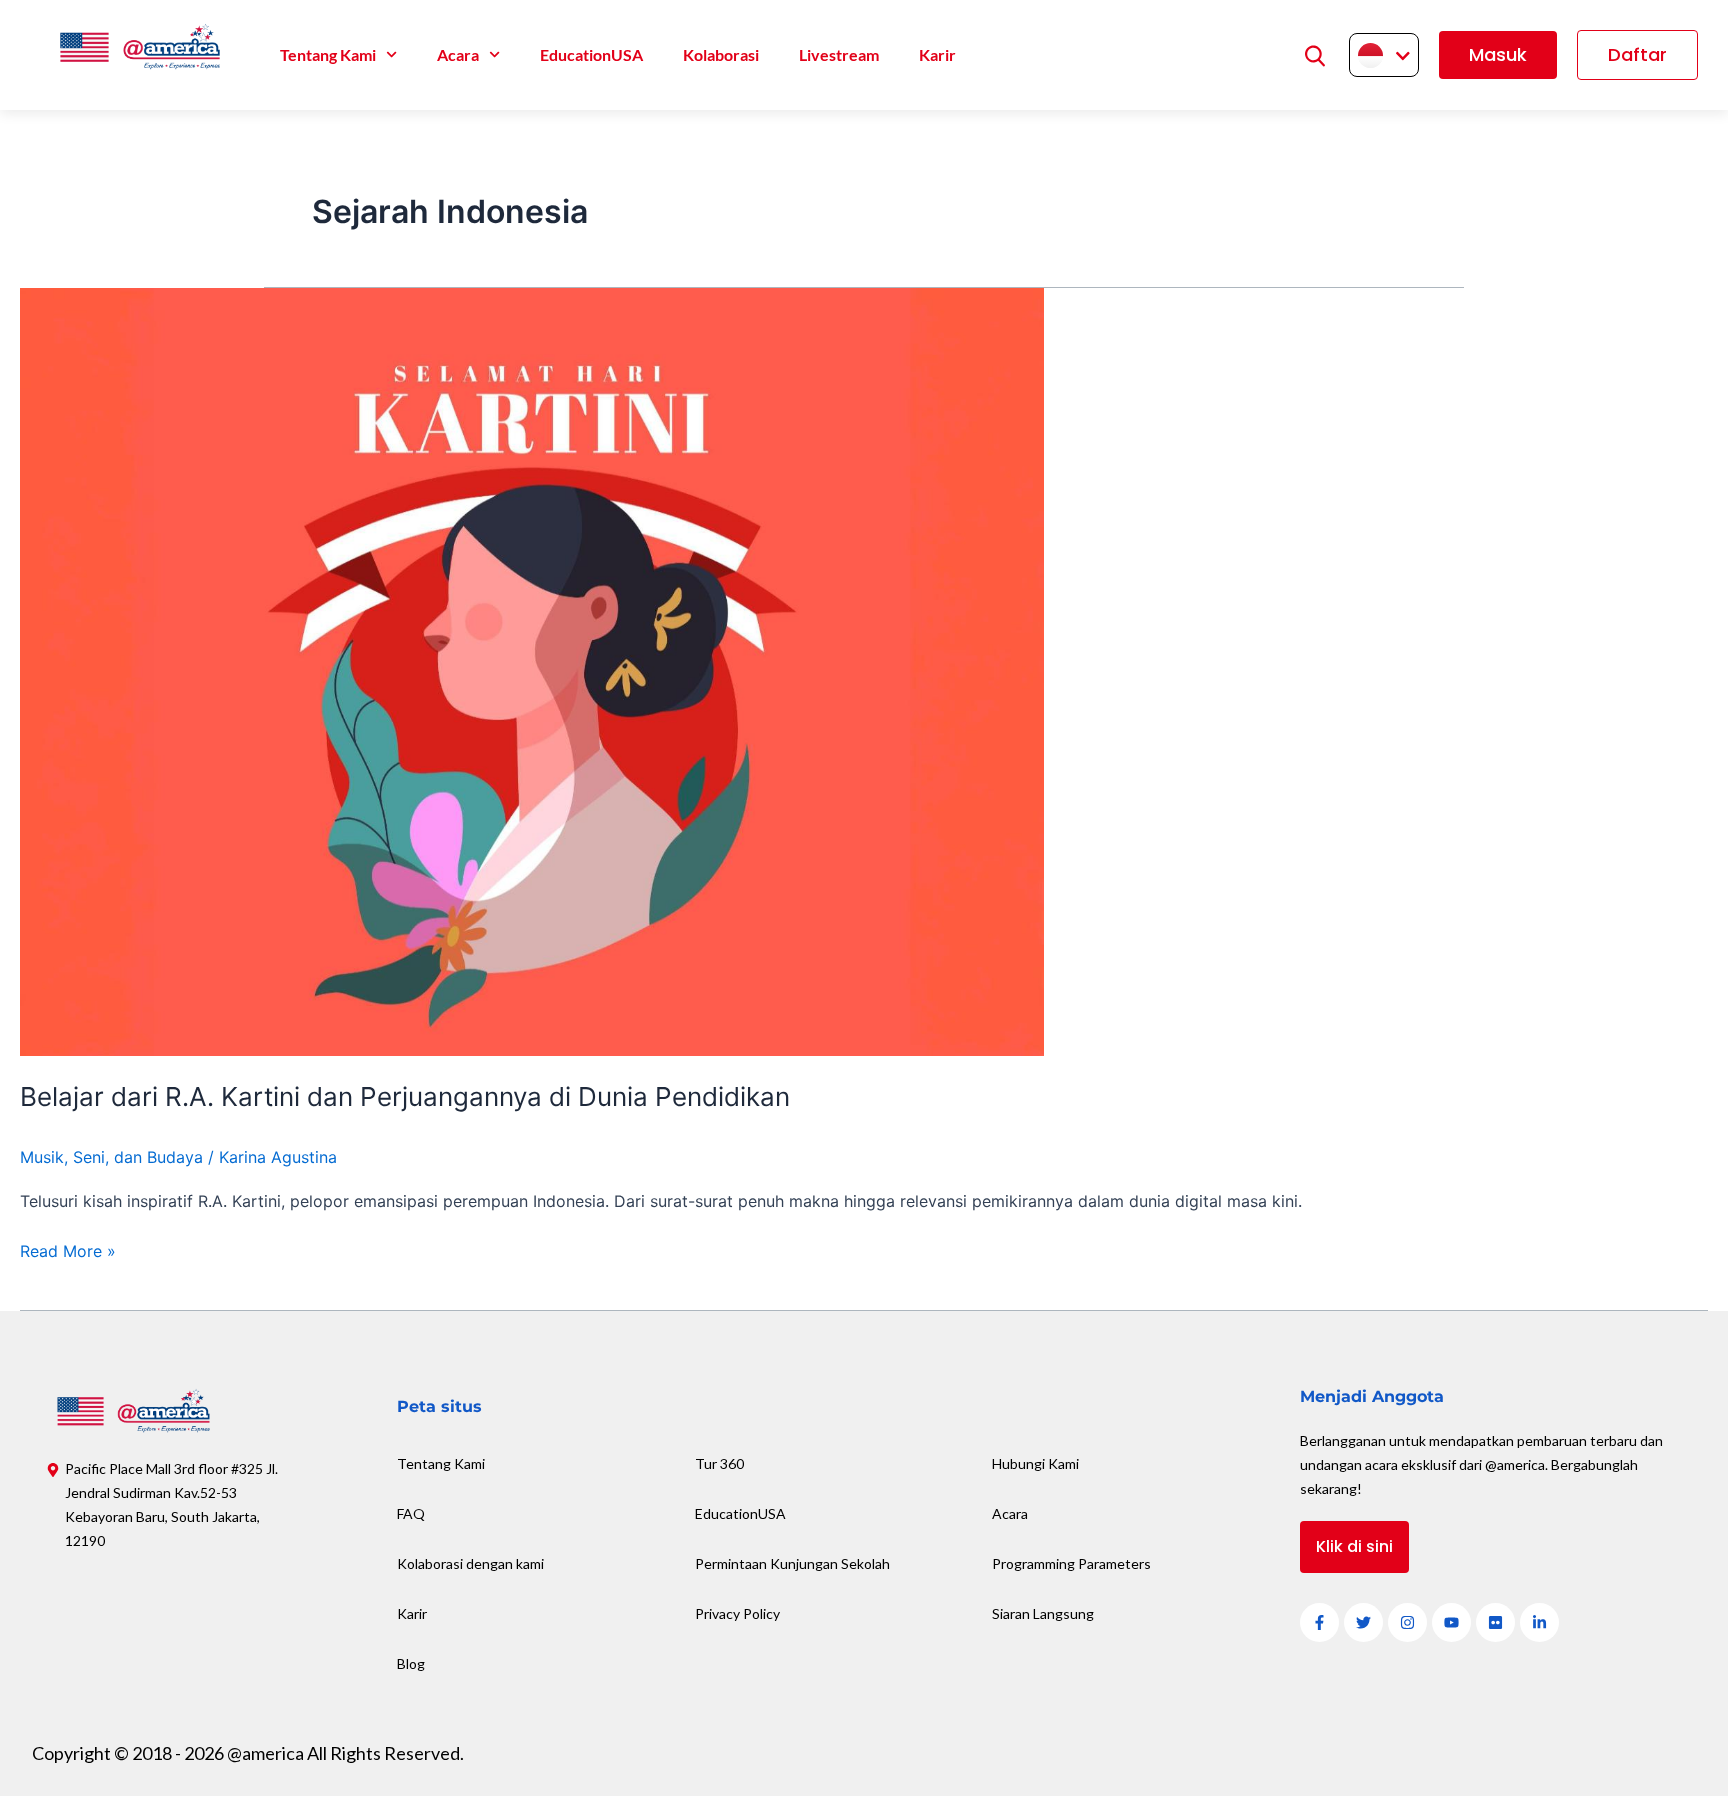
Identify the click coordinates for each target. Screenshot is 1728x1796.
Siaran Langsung (1043, 1613)
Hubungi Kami (1035, 1463)
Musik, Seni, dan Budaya (111, 1157)
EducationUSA (591, 54)
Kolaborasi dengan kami (470, 1563)
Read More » (68, 1249)
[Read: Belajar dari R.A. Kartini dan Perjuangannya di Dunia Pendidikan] (532, 670)
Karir (937, 54)
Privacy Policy (737, 1613)
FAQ (411, 1513)
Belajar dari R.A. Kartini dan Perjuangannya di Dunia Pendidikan (405, 1096)
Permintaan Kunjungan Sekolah (792, 1563)
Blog (411, 1663)
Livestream (839, 54)
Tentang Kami (328, 54)
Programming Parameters (1071, 1563)
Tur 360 (719, 1463)
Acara (458, 54)
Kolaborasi (721, 54)
